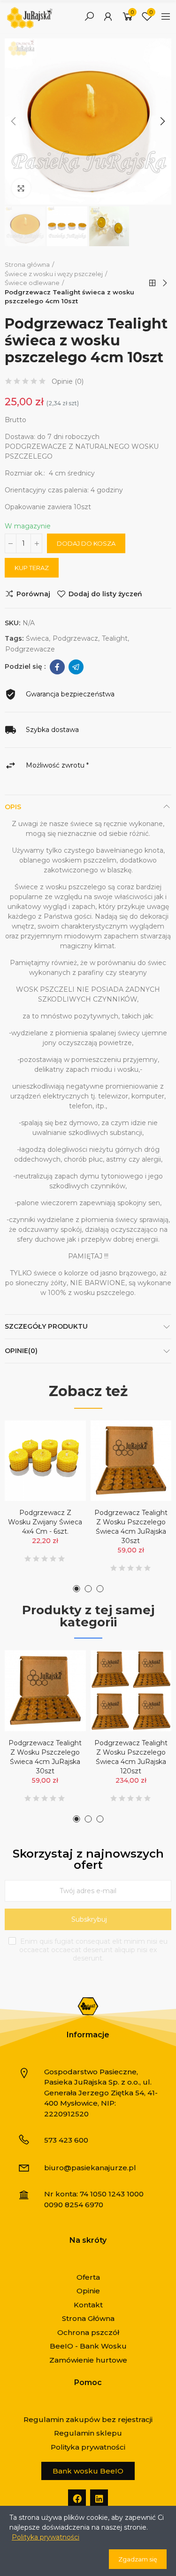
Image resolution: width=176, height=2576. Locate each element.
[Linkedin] (99, 2498)
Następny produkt (164, 283)
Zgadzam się (138, 2559)
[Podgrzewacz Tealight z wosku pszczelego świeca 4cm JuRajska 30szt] (131, 1461)
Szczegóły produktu (46, 1326)
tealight (115, 638)
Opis (13, 807)
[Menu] (166, 16)
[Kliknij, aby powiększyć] (21, 188)
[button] (14, 121)
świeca (37, 638)
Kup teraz (32, 568)
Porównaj (33, 594)
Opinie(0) (21, 1351)
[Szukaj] (89, 16)
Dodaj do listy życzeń (105, 594)
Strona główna (153, 283)
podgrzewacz (75, 638)
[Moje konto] (108, 16)
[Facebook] (77, 2498)
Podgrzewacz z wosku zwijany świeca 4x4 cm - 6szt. (45, 1522)
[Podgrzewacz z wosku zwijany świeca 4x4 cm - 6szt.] (45, 1461)
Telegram (76, 667)
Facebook (57, 667)
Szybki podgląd (62, 1474)
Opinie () (68, 381)
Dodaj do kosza (86, 543)
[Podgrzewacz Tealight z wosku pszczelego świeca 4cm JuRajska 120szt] (131, 1691)
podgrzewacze (30, 649)
